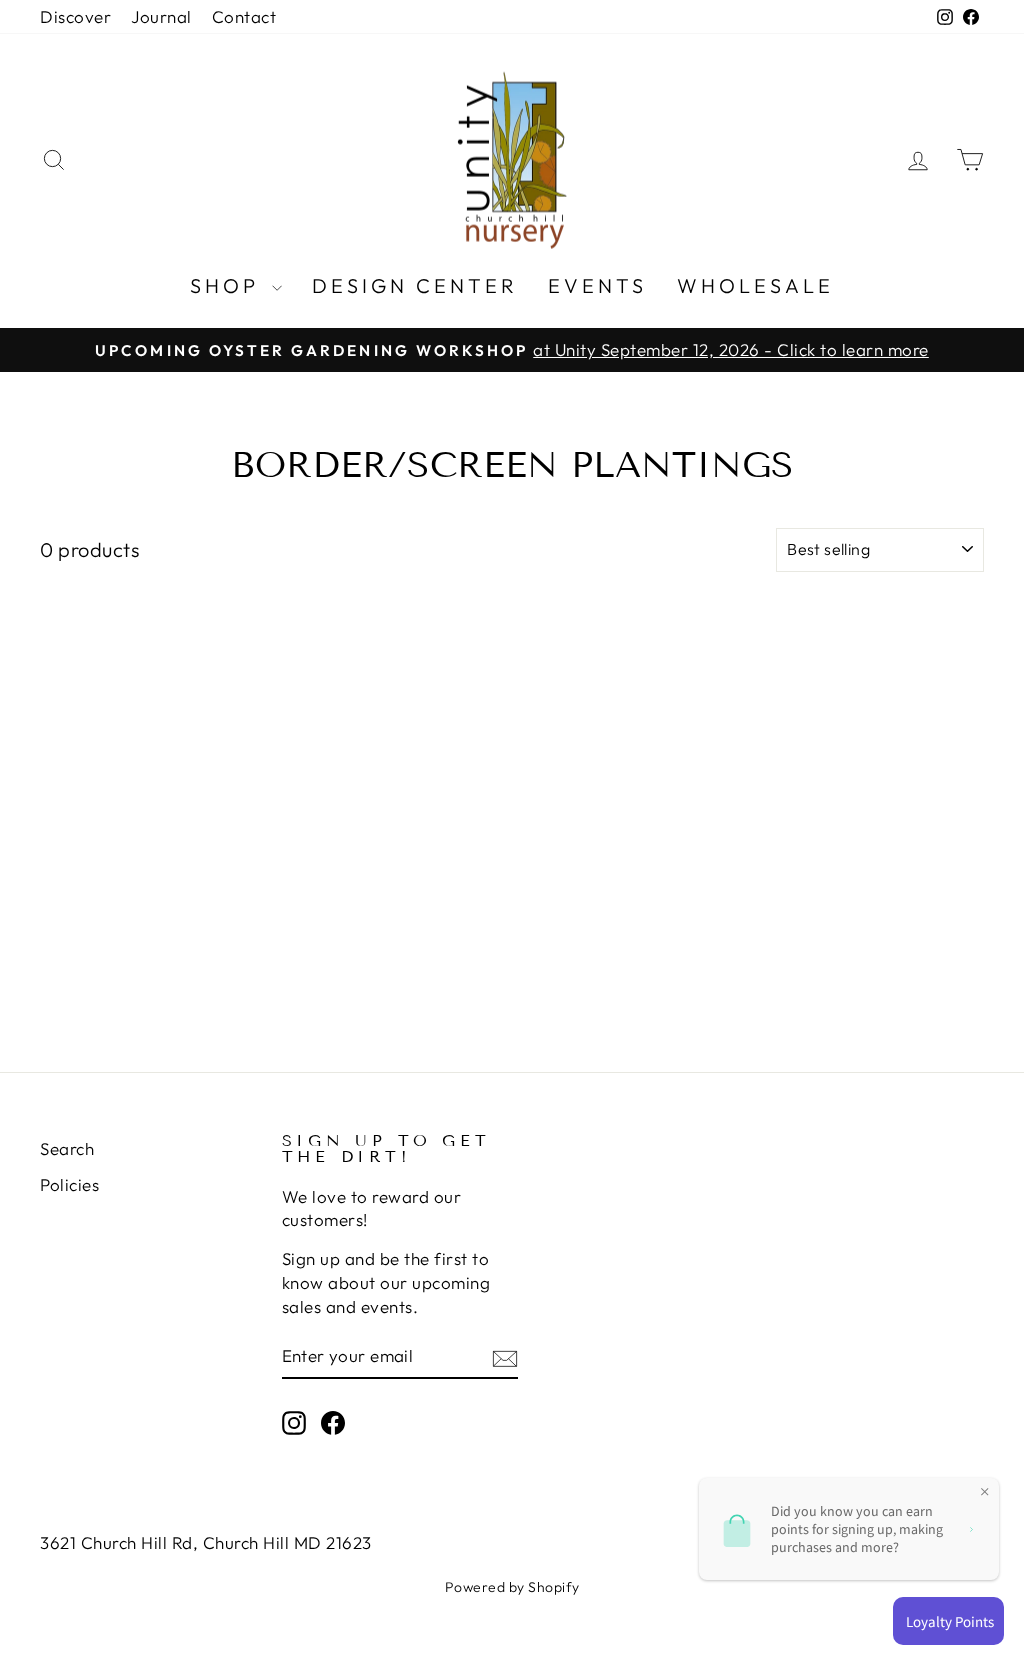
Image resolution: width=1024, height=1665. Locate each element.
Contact (244, 16)
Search (67, 1148)
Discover (75, 16)
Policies (69, 1184)
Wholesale (755, 285)
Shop (228, 285)
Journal (161, 16)
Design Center (415, 285)
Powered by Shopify (512, 1587)
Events (597, 285)
